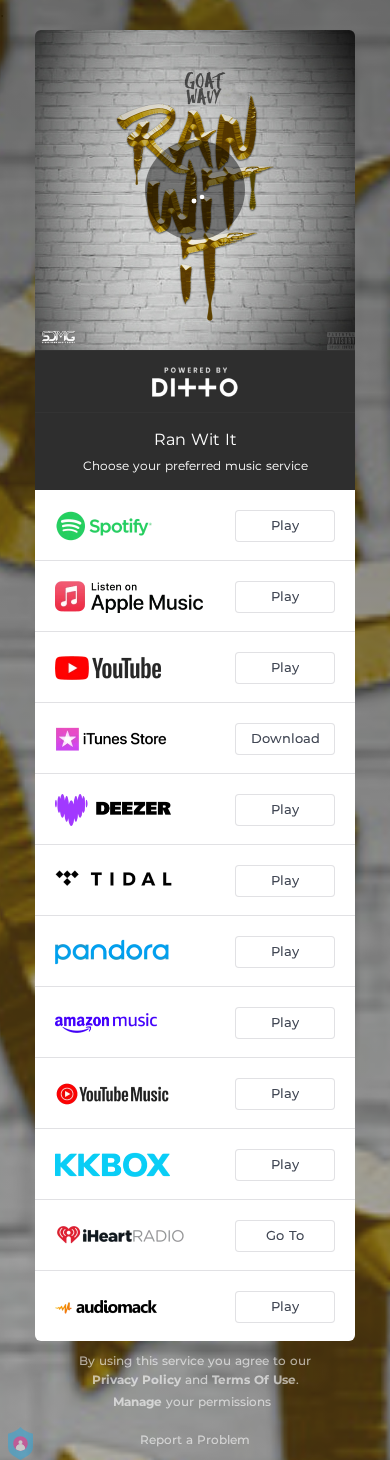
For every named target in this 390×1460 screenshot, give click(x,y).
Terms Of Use (254, 1379)
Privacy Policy (136, 1379)
